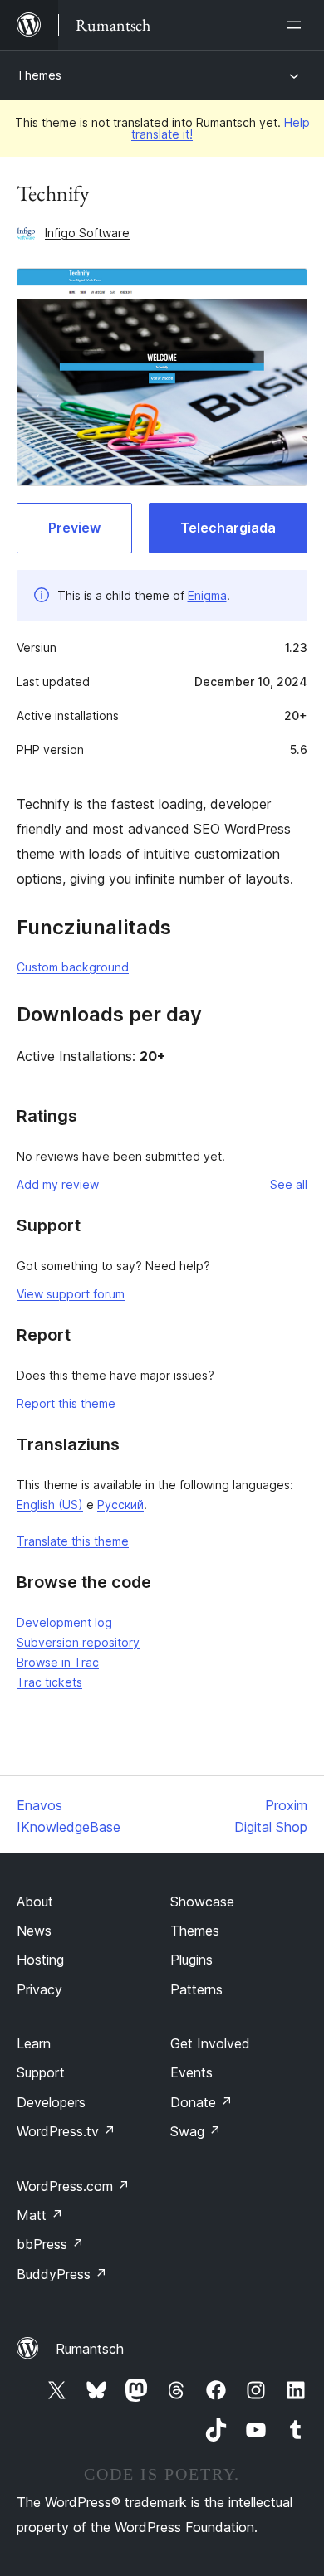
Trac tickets (49, 1682)
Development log (64, 1622)
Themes (39, 75)
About (35, 1902)
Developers (51, 2102)
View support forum (71, 1294)
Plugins (191, 1960)
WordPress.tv (66, 2131)
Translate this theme (73, 1541)
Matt (40, 2215)
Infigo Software (87, 233)
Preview (74, 528)
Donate (201, 2102)
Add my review (58, 1184)
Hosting (40, 1960)
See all (289, 1184)
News (34, 1931)
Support (41, 2072)
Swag (196, 2131)
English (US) (50, 1505)
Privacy (39, 1989)
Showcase (202, 1902)
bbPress (50, 2244)
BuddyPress (62, 2274)
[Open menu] (297, 25)
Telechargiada (228, 528)
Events (191, 2072)
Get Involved (210, 2043)
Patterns (196, 1989)
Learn (34, 2043)
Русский (120, 1505)
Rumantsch (90, 2349)
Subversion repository (78, 1642)
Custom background (73, 967)
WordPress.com (73, 2186)
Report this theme (66, 1403)
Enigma (207, 595)
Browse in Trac (58, 1662)
